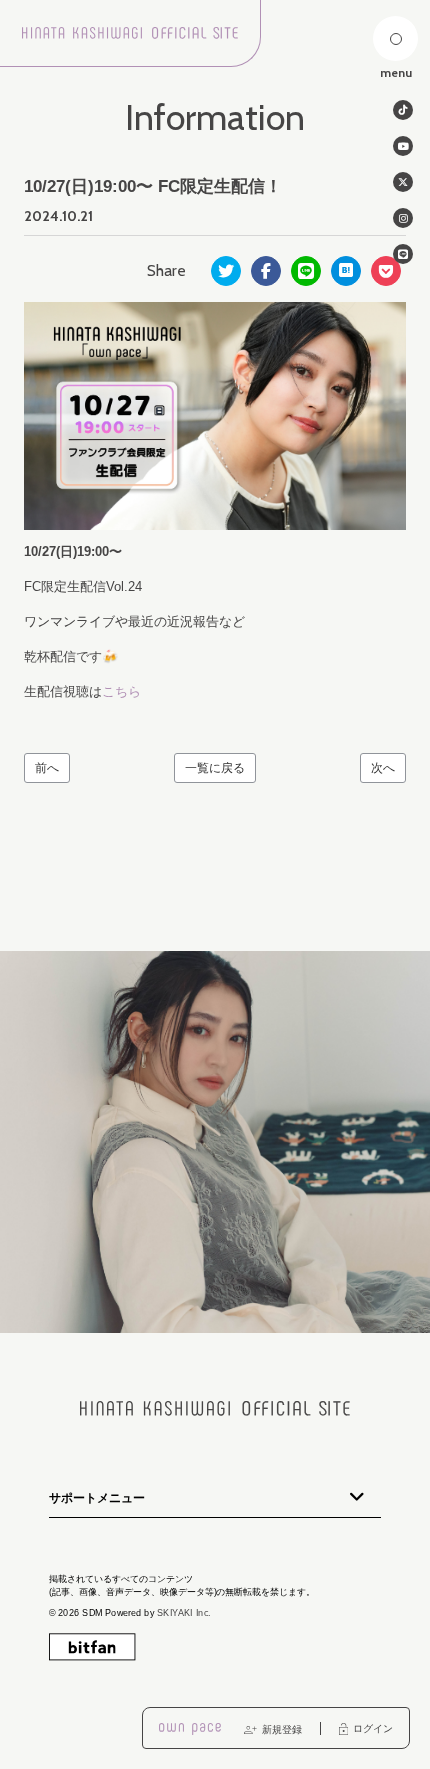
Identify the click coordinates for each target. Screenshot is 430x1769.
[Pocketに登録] (386, 271)
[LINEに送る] (306, 271)
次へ (383, 768)
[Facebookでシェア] (266, 271)
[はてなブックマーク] (346, 271)
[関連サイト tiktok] (403, 110)
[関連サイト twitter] (403, 182)
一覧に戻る (215, 768)
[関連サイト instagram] (403, 218)
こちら (121, 691)
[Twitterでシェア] (226, 271)
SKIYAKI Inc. (184, 1613)
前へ (47, 768)
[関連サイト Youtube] (403, 146)
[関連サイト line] (403, 254)
